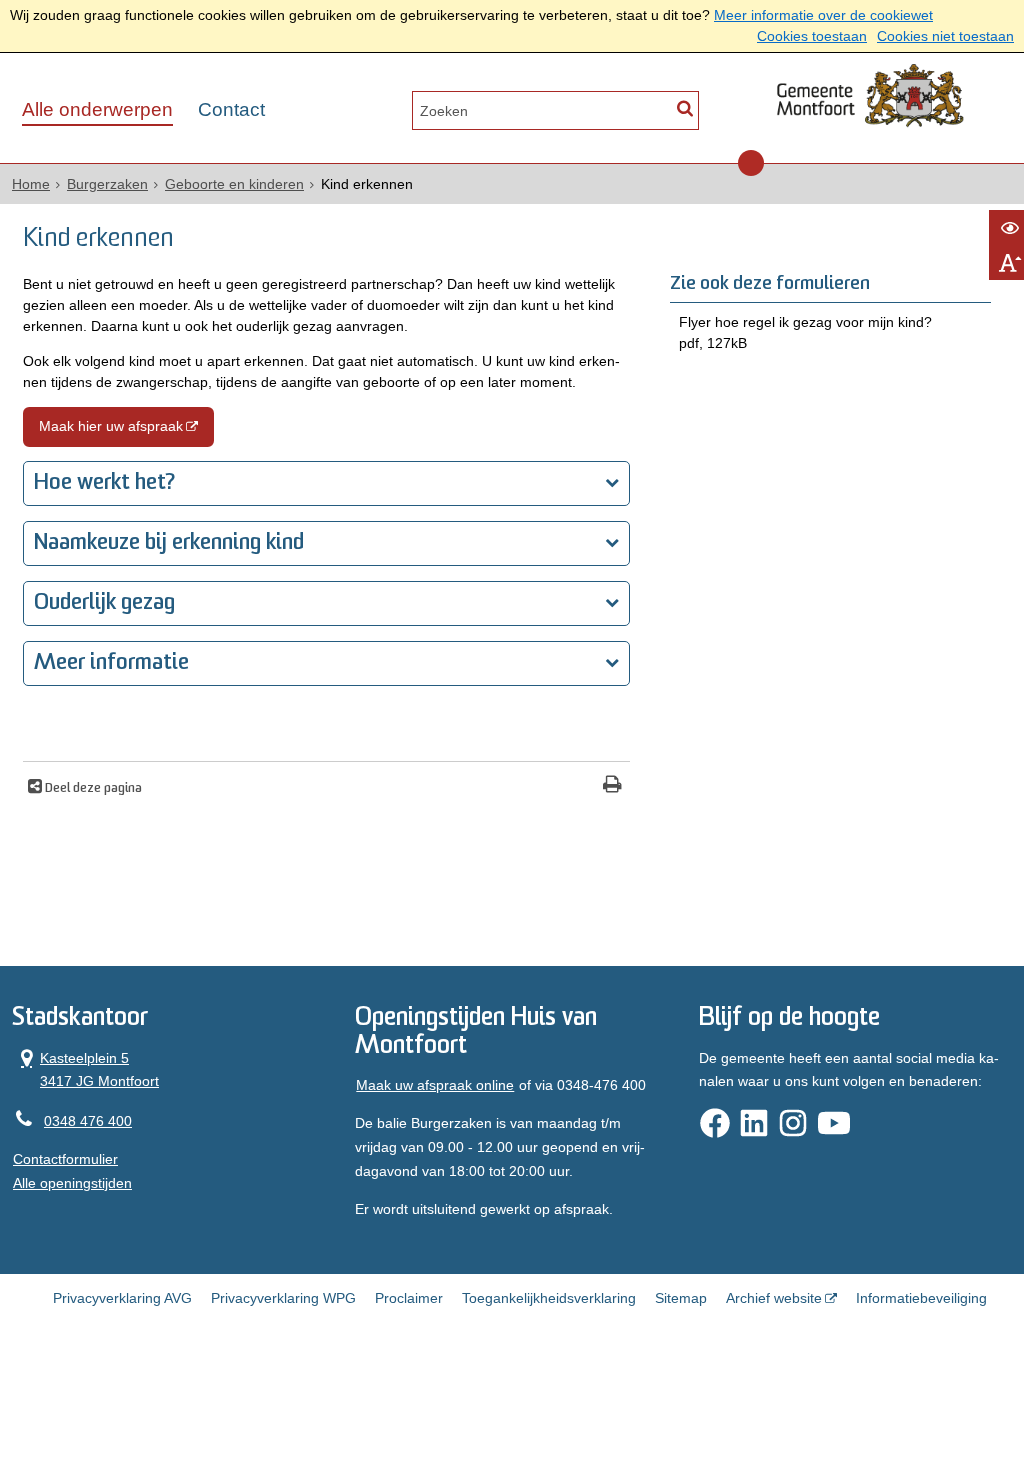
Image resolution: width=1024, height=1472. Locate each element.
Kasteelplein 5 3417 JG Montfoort (86, 1068)
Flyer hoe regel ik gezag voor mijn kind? (805, 332)
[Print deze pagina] (612, 786)
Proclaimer (409, 1298)
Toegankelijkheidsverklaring (549, 1298)
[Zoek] (684, 108)
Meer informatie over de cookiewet (823, 15)
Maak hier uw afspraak (111, 426)
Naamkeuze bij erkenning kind (169, 543)
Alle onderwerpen (97, 109)
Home (31, 184)
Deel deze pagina (92, 789)
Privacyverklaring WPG (283, 1298)
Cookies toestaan (812, 36)
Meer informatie (111, 663)
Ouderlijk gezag (104, 603)
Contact (231, 109)
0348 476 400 (88, 1121)
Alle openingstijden (72, 1183)
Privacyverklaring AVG (122, 1298)
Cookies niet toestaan (945, 36)
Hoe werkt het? (104, 483)
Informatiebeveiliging (921, 1298)
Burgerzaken (107, 184)
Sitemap (681, 1298)
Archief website (774, 1298)
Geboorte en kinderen (234, 184)
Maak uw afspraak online (435, 1085)
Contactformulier (65, 1159)
